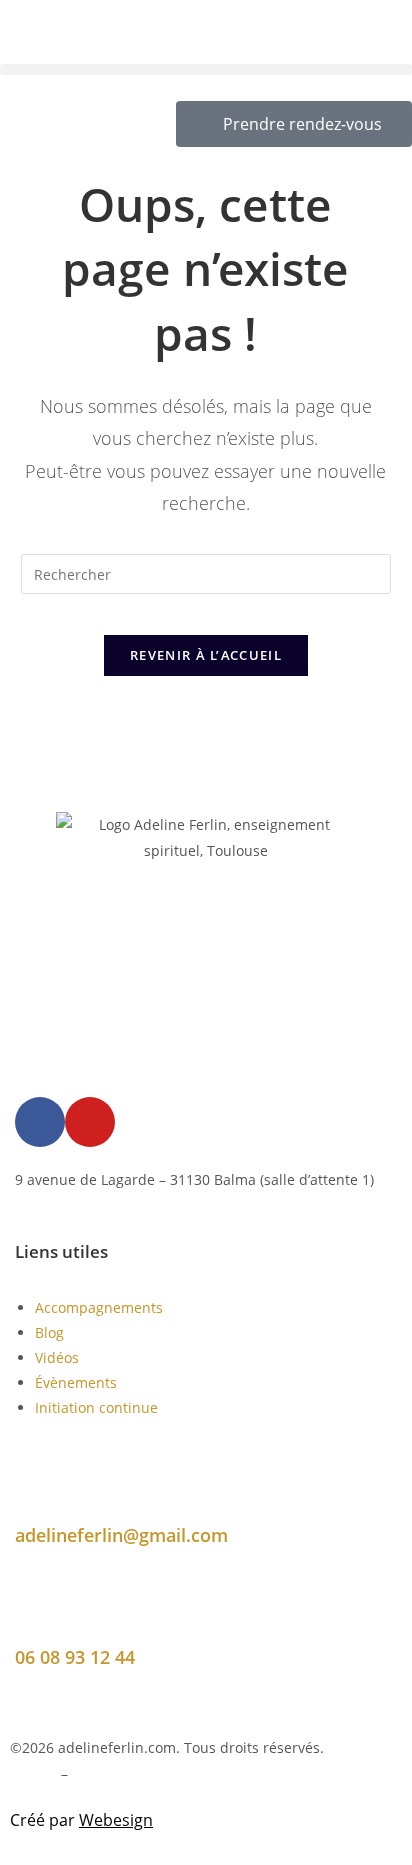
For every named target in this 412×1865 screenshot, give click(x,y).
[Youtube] (90, 1122)
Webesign (116, 1820)
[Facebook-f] (40, 1122)
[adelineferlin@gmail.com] (40, 1491)
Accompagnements (99, 1307)
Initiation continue (96, 1407)
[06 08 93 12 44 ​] (40, 1613)
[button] (206, 69)
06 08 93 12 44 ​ (77, 1657)
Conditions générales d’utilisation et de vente (223, 1773)
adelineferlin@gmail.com (121, 1535)
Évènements (76, 1382)
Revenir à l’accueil (206, 655)
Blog (49, 1332)
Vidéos (57, 1357)
